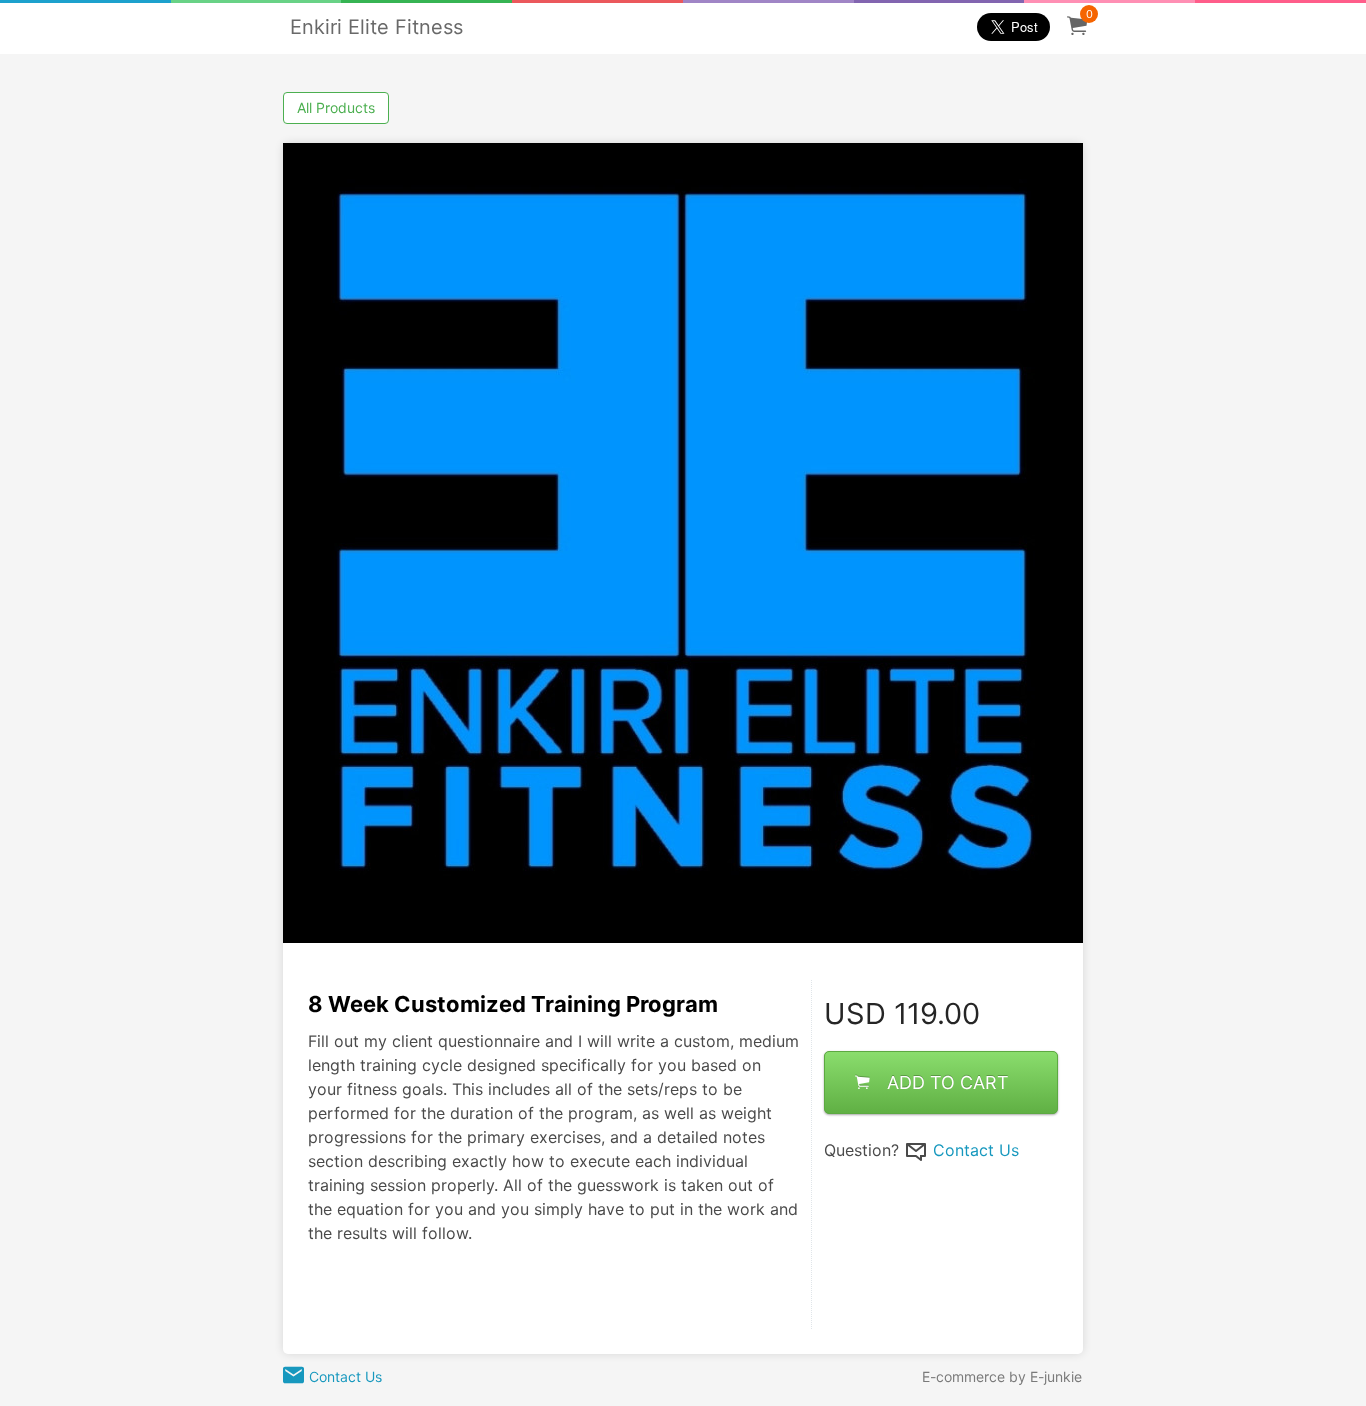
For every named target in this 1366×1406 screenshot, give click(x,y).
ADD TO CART (948, 1082)
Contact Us (976, 1150)
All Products (336, 107)
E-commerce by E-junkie (1002, 1376)
